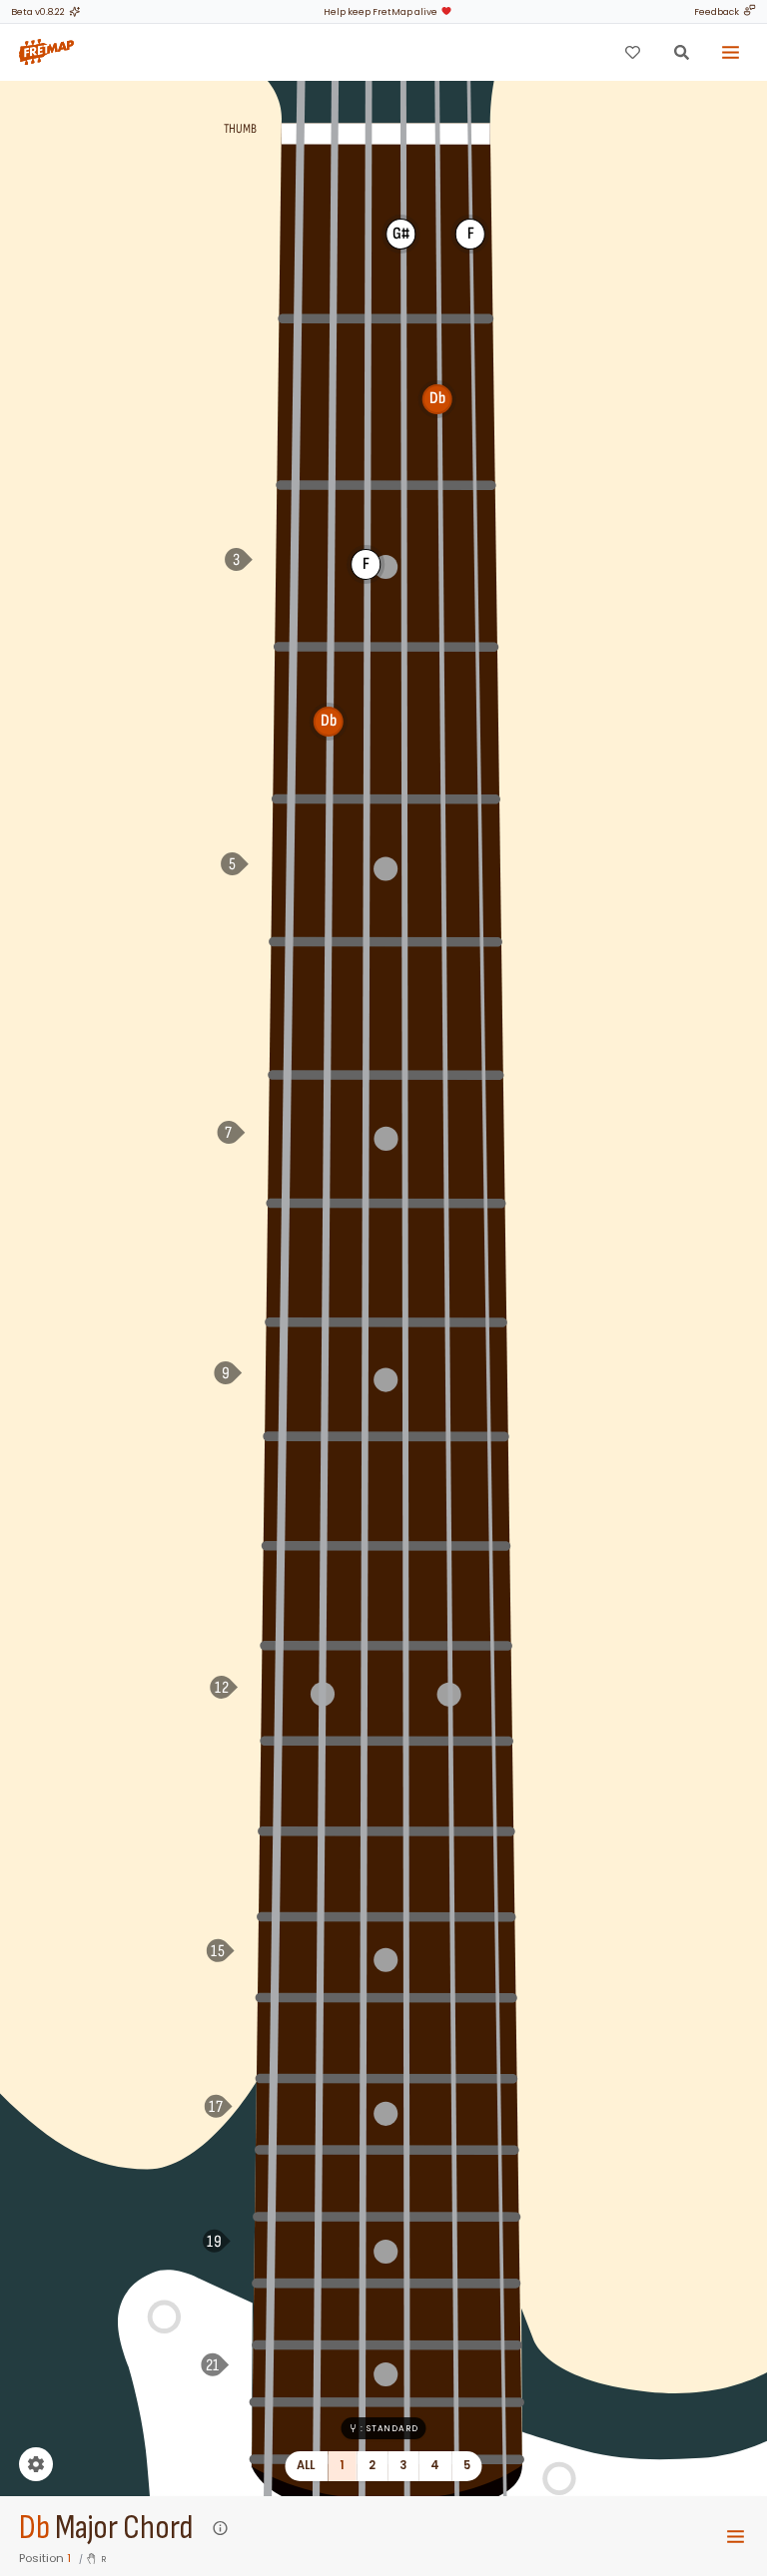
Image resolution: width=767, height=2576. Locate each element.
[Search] (681, 52)
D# (280, 1593)
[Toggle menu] (731, 52)
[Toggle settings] (36, 2464)
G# (291, 721)
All (306, 2465)
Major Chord (124, 2528)
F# (295, 398)
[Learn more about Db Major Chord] (221, 2529)
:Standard (389, 2428)
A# (287, 1005)
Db (34, 2528)
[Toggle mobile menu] (736, 2537)
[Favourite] (632, 52)
